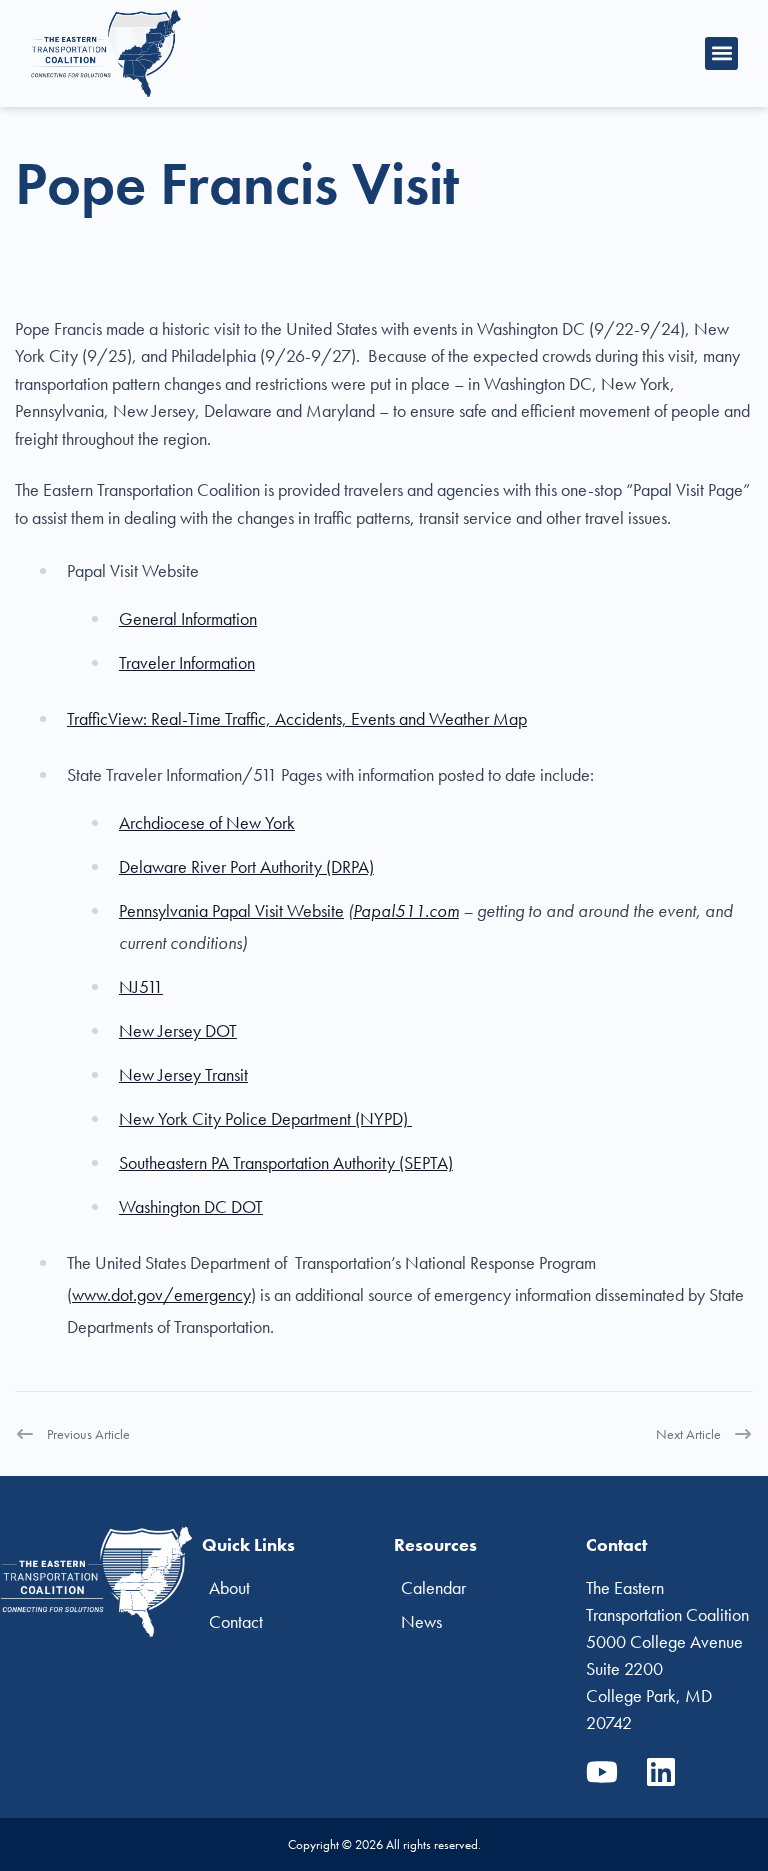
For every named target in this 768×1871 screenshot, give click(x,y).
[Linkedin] (661, 1772)
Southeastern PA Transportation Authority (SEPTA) (286, 1162)
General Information (188, 618)
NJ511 (141, 986)
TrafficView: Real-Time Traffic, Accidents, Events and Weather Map (297, 718)
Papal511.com (406, 910)
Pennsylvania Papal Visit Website (231, 910)
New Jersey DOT (178, 1030)
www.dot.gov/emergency (161, 1294)
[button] (721, 53)
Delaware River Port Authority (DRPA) (246, 866)
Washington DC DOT (191, 1206)
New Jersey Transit (183, 1074)
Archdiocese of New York (207, 822)
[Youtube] (602, 1772)
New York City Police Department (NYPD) (265, 1118)
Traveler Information (187, 662)
